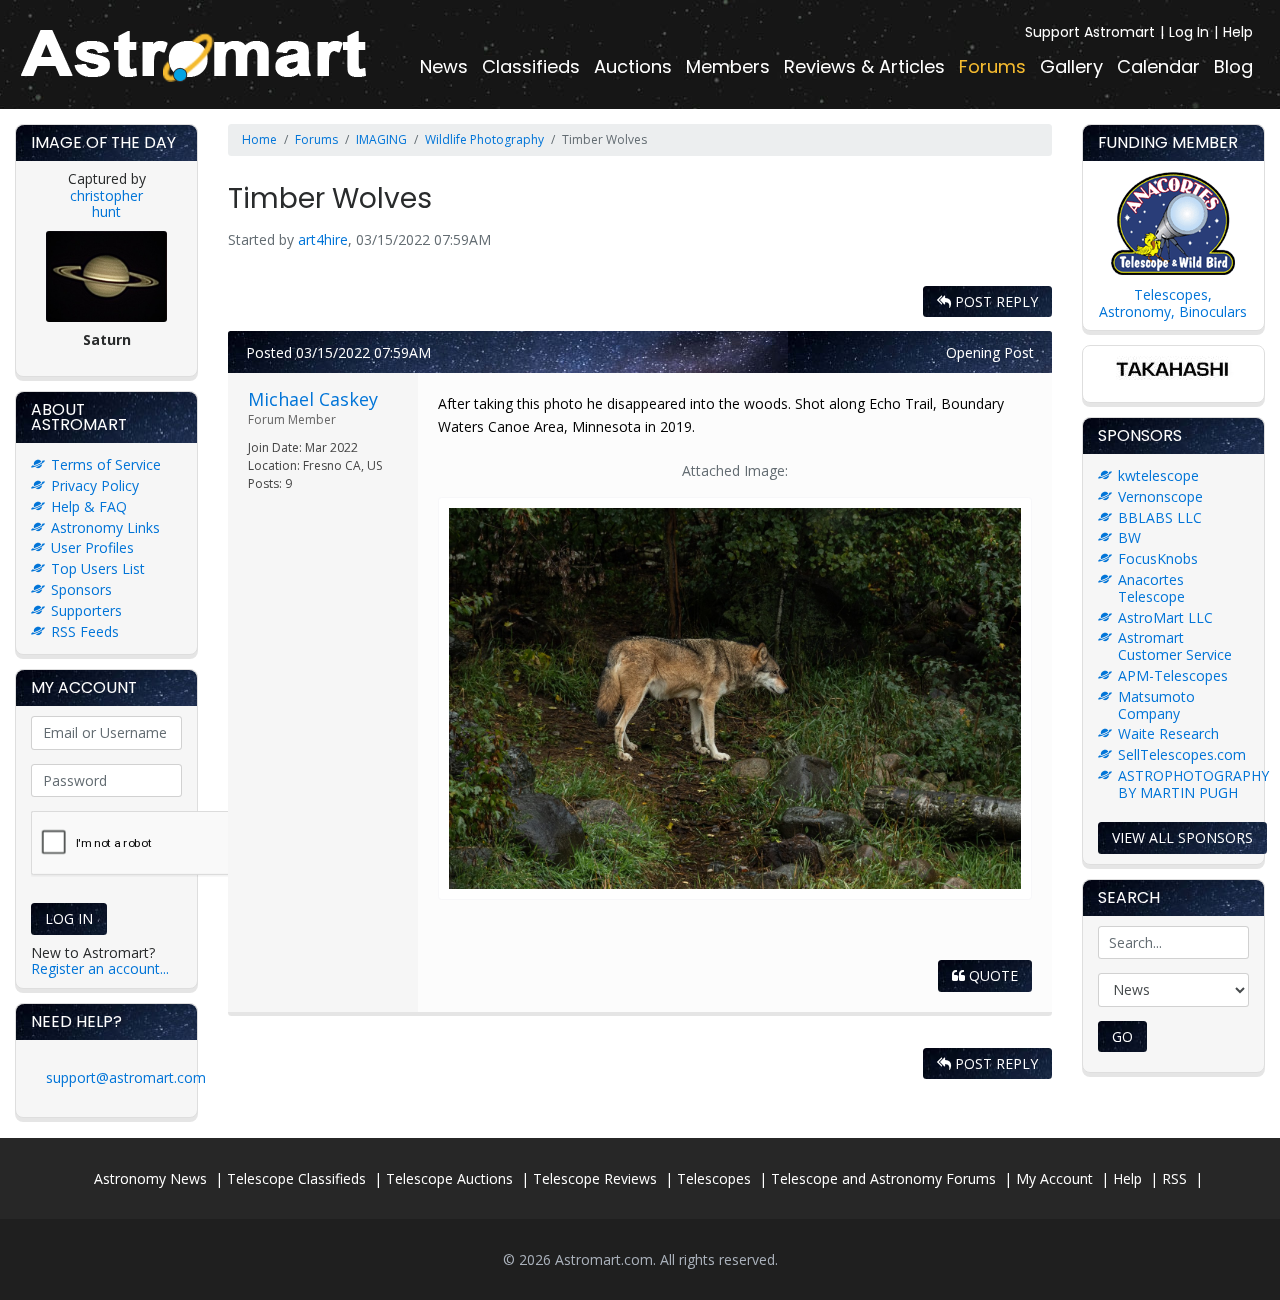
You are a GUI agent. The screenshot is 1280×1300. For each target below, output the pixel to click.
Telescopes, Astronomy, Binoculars (1173, 303)
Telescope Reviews (595, 1178)
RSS (1174, 1178)
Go (1122, 1036)
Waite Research (1168, 733)
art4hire (323, 239)
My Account (1054, 1178)
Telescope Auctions (449, 1178)
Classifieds (531, 66)
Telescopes (714, 1178)
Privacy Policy (95, 485)
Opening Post (990, 352)
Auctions (633, 66)
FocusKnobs (1158, 558)
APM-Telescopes (1173, 675)
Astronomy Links (105, 527)
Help (1238, 32)
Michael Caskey (313, 399)
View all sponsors (1182, 837)
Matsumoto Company (1156, 705)
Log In (1189, 32)
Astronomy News (150, 1178)
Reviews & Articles (864, 66)
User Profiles (92, 547)
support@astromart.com (126, 1077)
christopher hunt (106, 204)
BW (1129, 537)
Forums (992, 66)
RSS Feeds (85, 631)
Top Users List (98, 568)
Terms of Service (106, 464)
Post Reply (994, 301)
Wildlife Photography (484, 139)
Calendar (1158, 66)
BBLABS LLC (1160, 517)
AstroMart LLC (1165, 617)
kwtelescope (1158, 475)
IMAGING (381, 139)
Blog (1233, 66)
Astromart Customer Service (1175, 646)
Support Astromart (1090, 32)
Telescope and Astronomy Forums (883, 1178)
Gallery (1071, 66)
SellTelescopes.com (1182, 754)
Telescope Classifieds (296, 1178)
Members (728, 66)
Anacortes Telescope (1151, 588)
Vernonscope (1160, 496)
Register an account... (100, 968)
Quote (991, 975)
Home (259, 139)
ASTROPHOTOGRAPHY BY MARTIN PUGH (1193, 784)
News (444, 66)
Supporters (86, 610)
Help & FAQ (89, 506)
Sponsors (81, 589)
